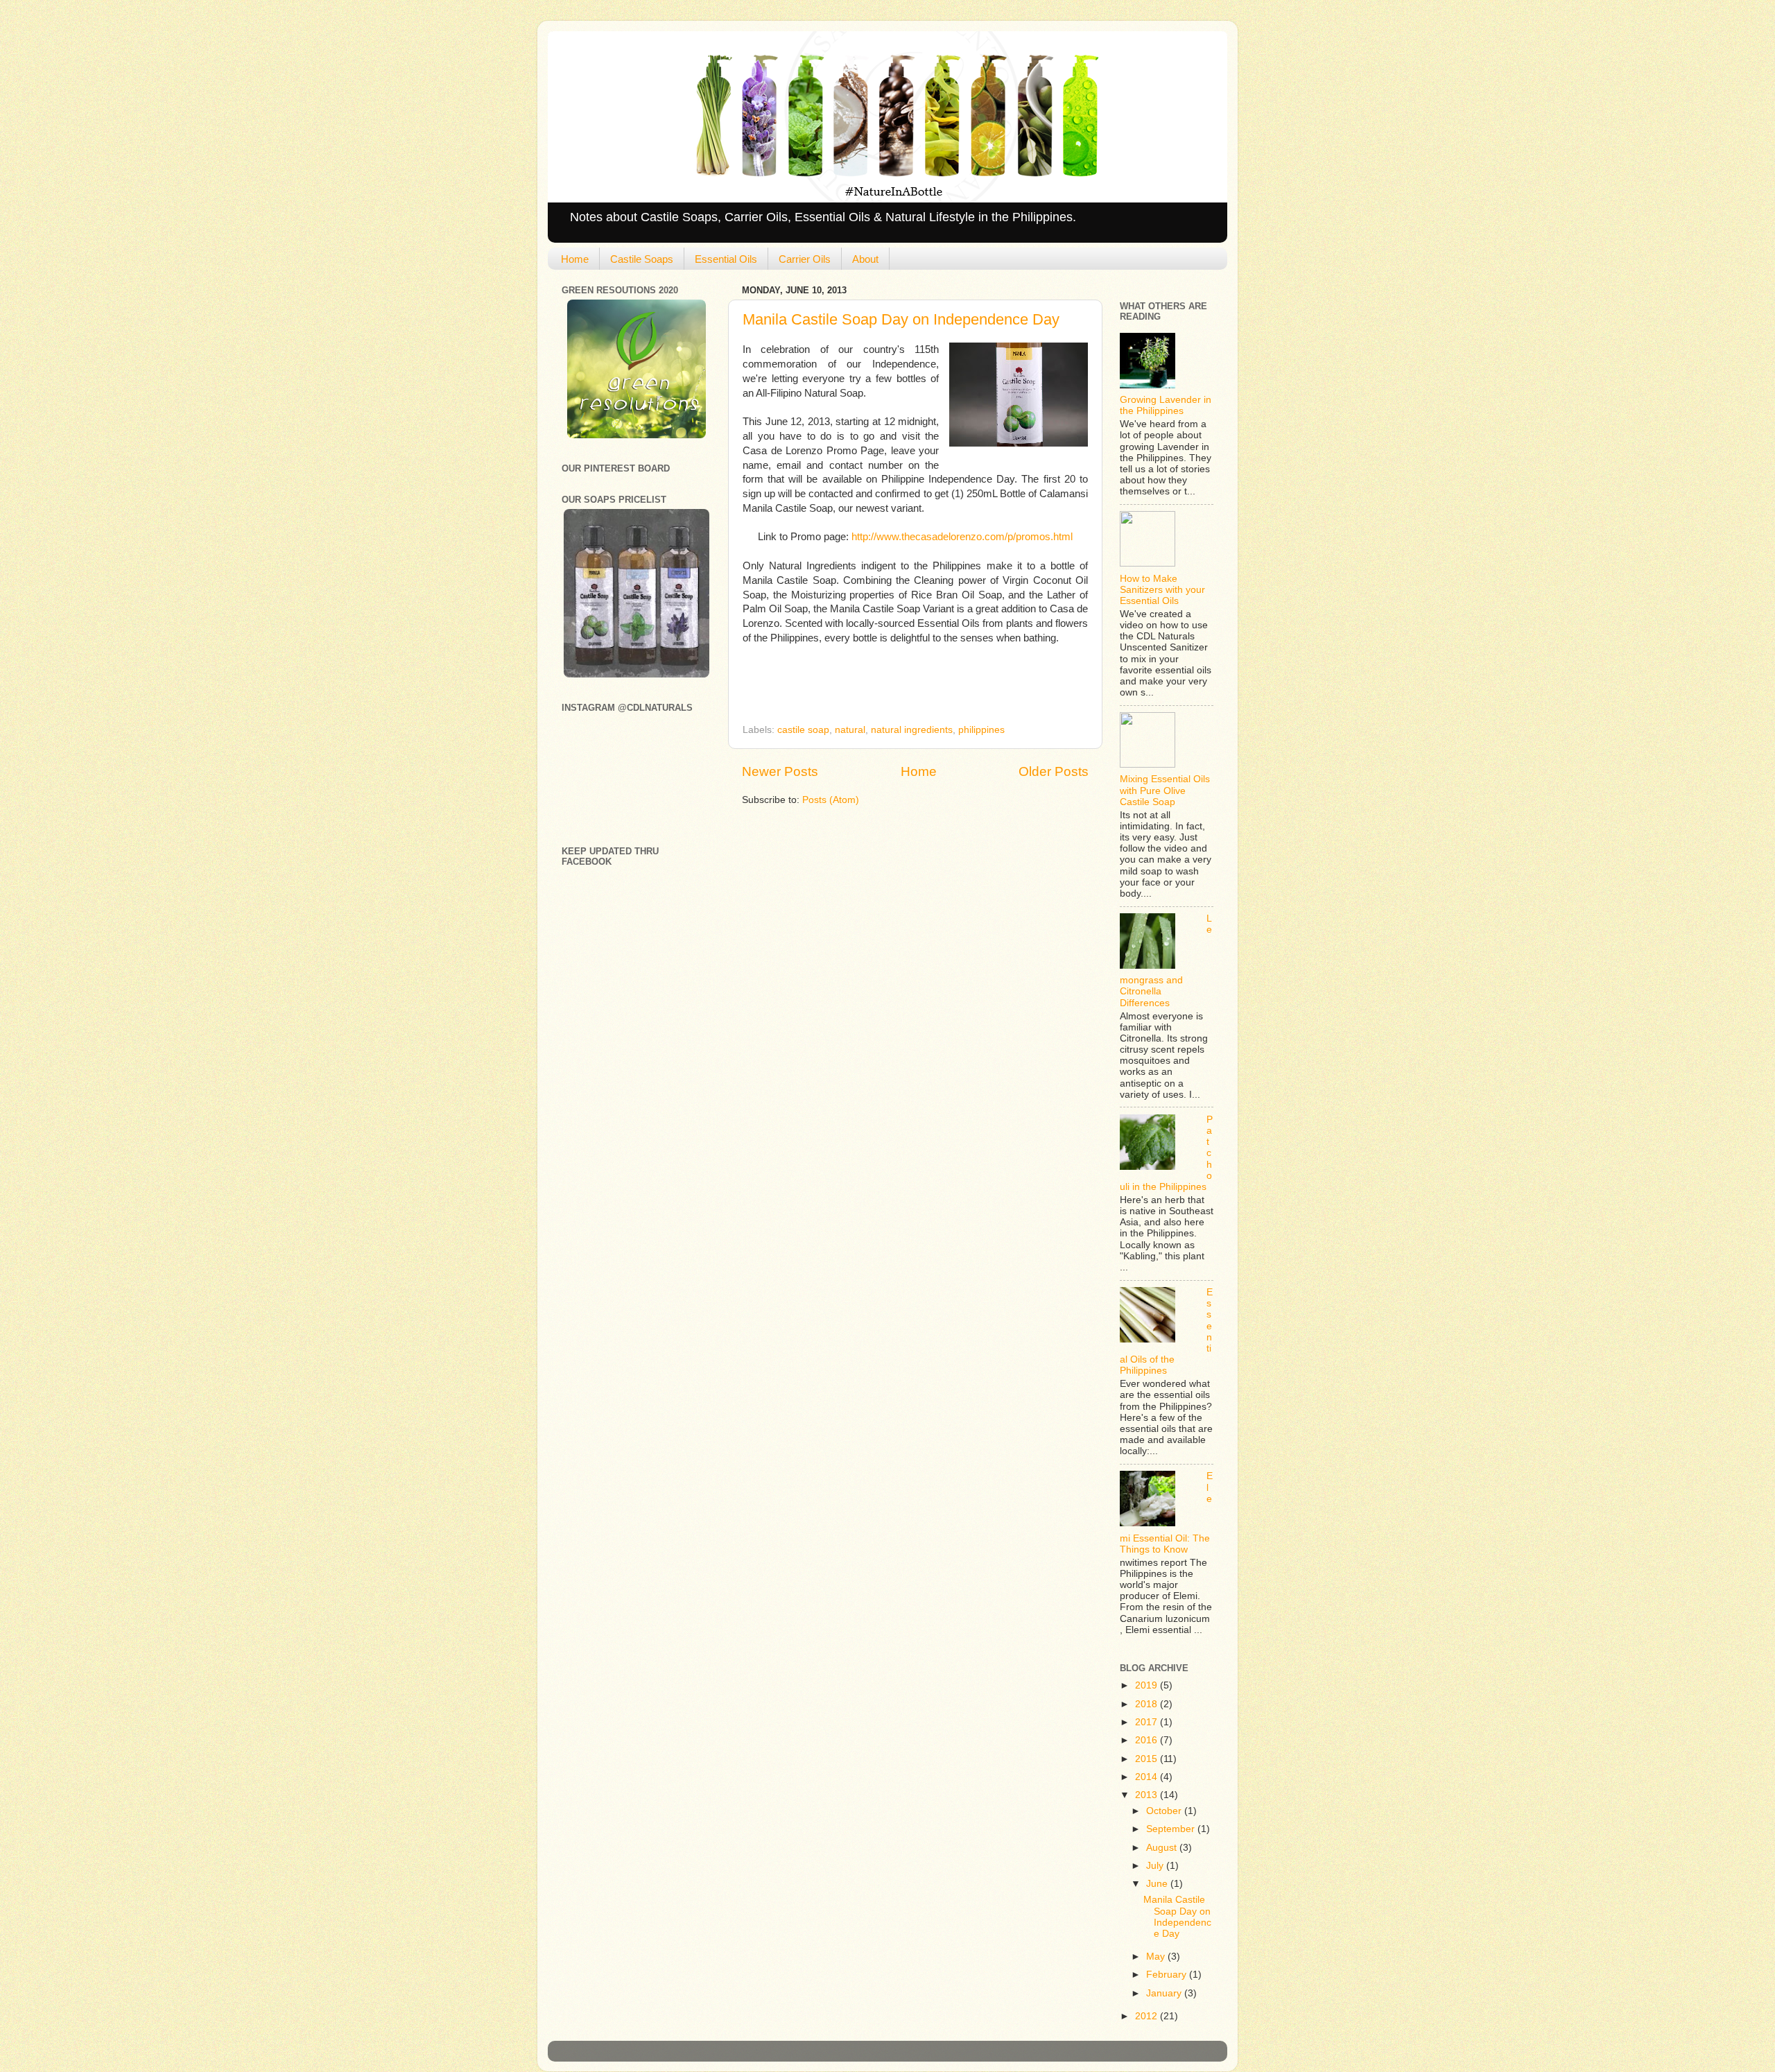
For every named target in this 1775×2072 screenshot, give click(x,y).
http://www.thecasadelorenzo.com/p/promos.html (962, 537)
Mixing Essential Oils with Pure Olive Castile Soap (1165, 790)
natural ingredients (912, 730)
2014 (1148, 1777)
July (1156, 1866)
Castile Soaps (642, 259)
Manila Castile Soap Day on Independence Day (901, 319)
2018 (1148, 1704)
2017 (1148, 1722)
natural (850, 730)
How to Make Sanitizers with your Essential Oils (1162, 590)
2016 (1148, 1740)
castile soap (803, 730)
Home (575, 259)
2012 (1148, 2016)
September (1172, 1829)
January (1165, 1993)
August (1163, 1848)
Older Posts (1054, 771)
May (1157, 1957)
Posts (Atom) (831, 800)
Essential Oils (726, 259)
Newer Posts (780, 771)
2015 (1148, 1759)
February (1168, 1975)
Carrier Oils (805, 259)
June (1158, 1884)
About (865, 259)
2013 (1148, 1795)
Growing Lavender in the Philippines (1166, 405)
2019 (1148, 1685)
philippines (981, 730)
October (1165, 1811)
